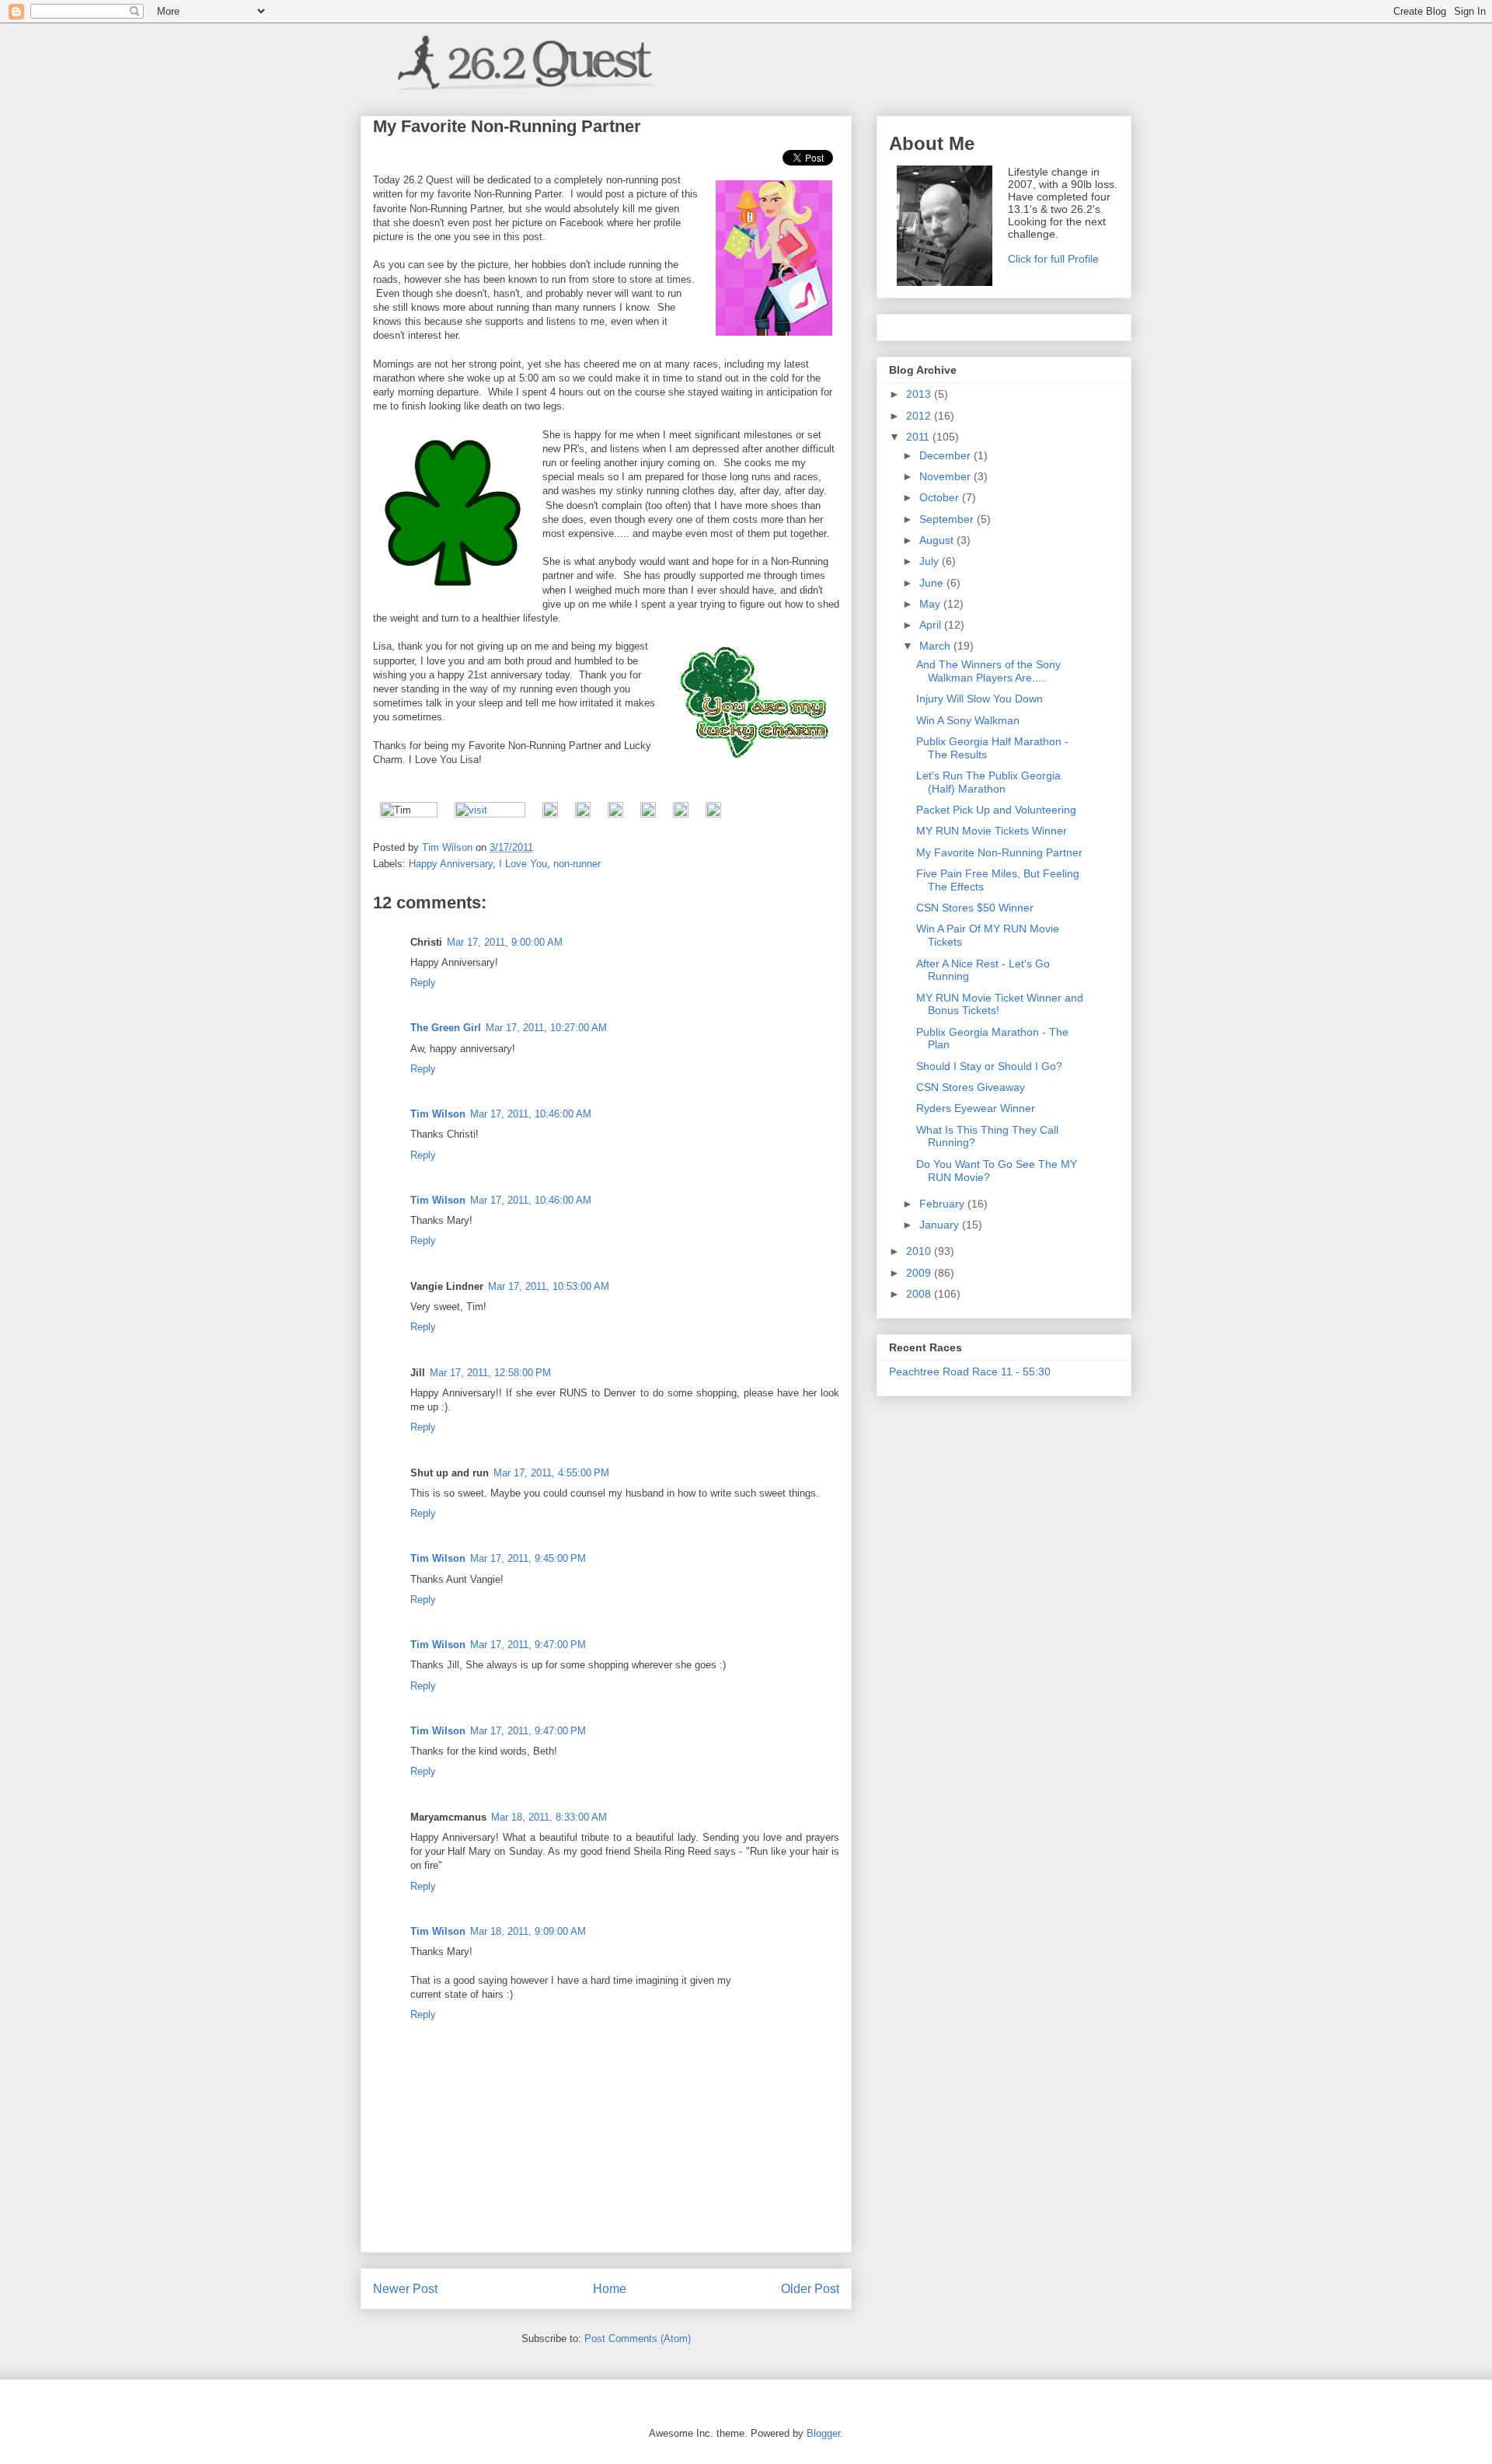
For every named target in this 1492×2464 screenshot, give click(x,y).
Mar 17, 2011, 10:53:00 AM (549, 1286)
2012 (920, 416)
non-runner (577, 864)
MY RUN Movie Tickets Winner (992, 831)
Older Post (810, 2289)
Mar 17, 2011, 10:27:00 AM (546, 1028)
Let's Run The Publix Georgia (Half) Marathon (988, 782)
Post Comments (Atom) (638, 2339)
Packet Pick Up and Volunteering (996, 810)
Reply (423, 983)
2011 (919, 437)
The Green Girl (446, 1028)
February (943, 1204)
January (941, 1225)
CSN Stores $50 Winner (975, 908)
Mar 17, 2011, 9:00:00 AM (505, 942)
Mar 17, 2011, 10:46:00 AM (531, 1114)
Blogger (823, 2433)
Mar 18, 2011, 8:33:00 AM (549, 1817)
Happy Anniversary (451, 864)
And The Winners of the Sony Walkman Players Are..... (988, 671)
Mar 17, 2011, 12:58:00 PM (490, 1373)
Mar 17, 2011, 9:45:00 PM (528, 1558)
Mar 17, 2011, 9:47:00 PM (528, 1645)
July (931, 561)
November (946, 476)
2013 (920, 394)
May (931, 604)
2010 (920, 1251)
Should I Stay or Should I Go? (989, 1066)
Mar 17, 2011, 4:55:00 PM (551, 1473)
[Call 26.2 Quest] (713, 814)
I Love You (523, 864)
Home (610, 2289)
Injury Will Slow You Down (980, 699)
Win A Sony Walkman (968, 720)
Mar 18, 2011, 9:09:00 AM (528, 1931)
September (948, 519)
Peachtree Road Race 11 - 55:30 (970, 1371)
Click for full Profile (1053, 259)
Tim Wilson (438, 1114)
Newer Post (405, 2289)
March (936, 646)
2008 (920, 1294)
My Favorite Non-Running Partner (999, 852)
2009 (920, 1273)
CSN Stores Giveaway (971, 1087)
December (946, 455)
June (933, 583)
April (932, 625)
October (941, 497)
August (938, 540)
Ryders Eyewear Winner (976, 1108)
